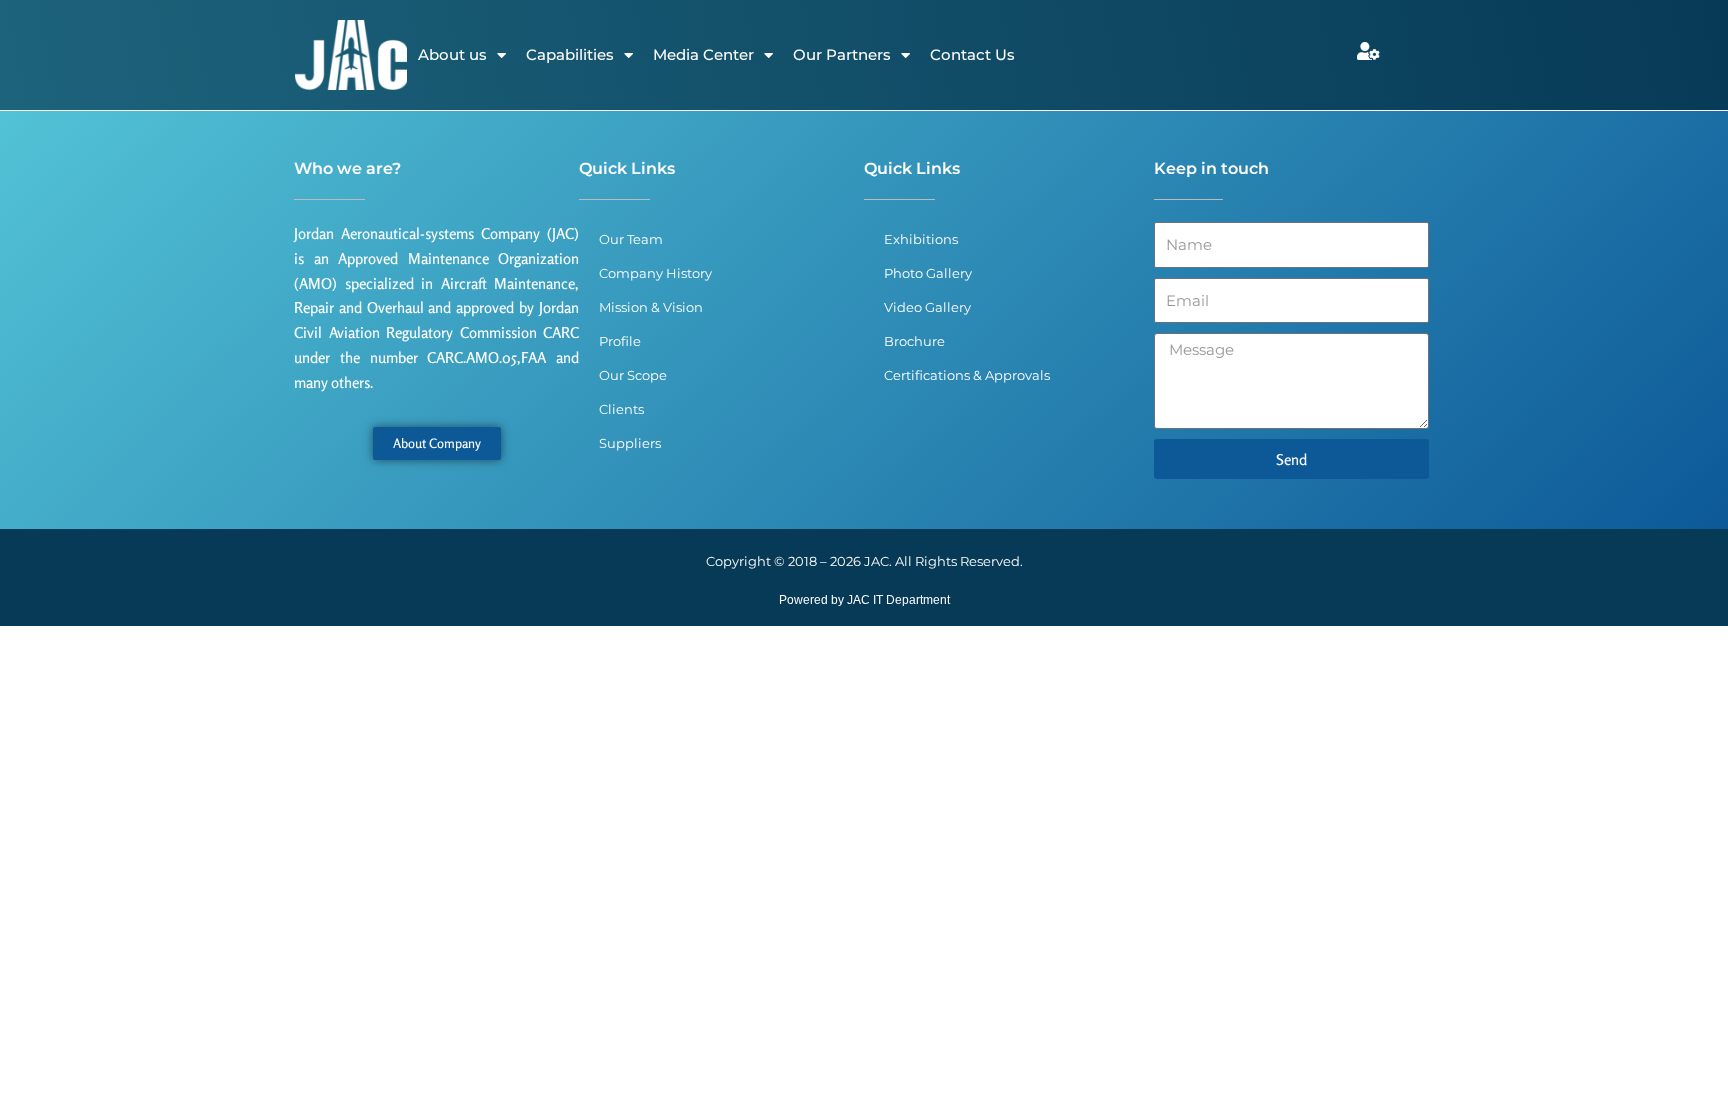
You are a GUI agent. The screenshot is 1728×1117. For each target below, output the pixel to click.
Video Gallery (927, 307)
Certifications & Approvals (967, 375)
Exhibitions (921, 239)
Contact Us (972, 54)
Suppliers (630, 443)
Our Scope (633, 375)
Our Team (631, 239)
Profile (620, 341)
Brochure (914, 341)
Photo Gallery (928, 273)
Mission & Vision (651, 307)
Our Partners (842, 54)
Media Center (703, 54)
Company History (655, 273)
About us (452, 54)
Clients (621, 409)
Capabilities (570, 54)
